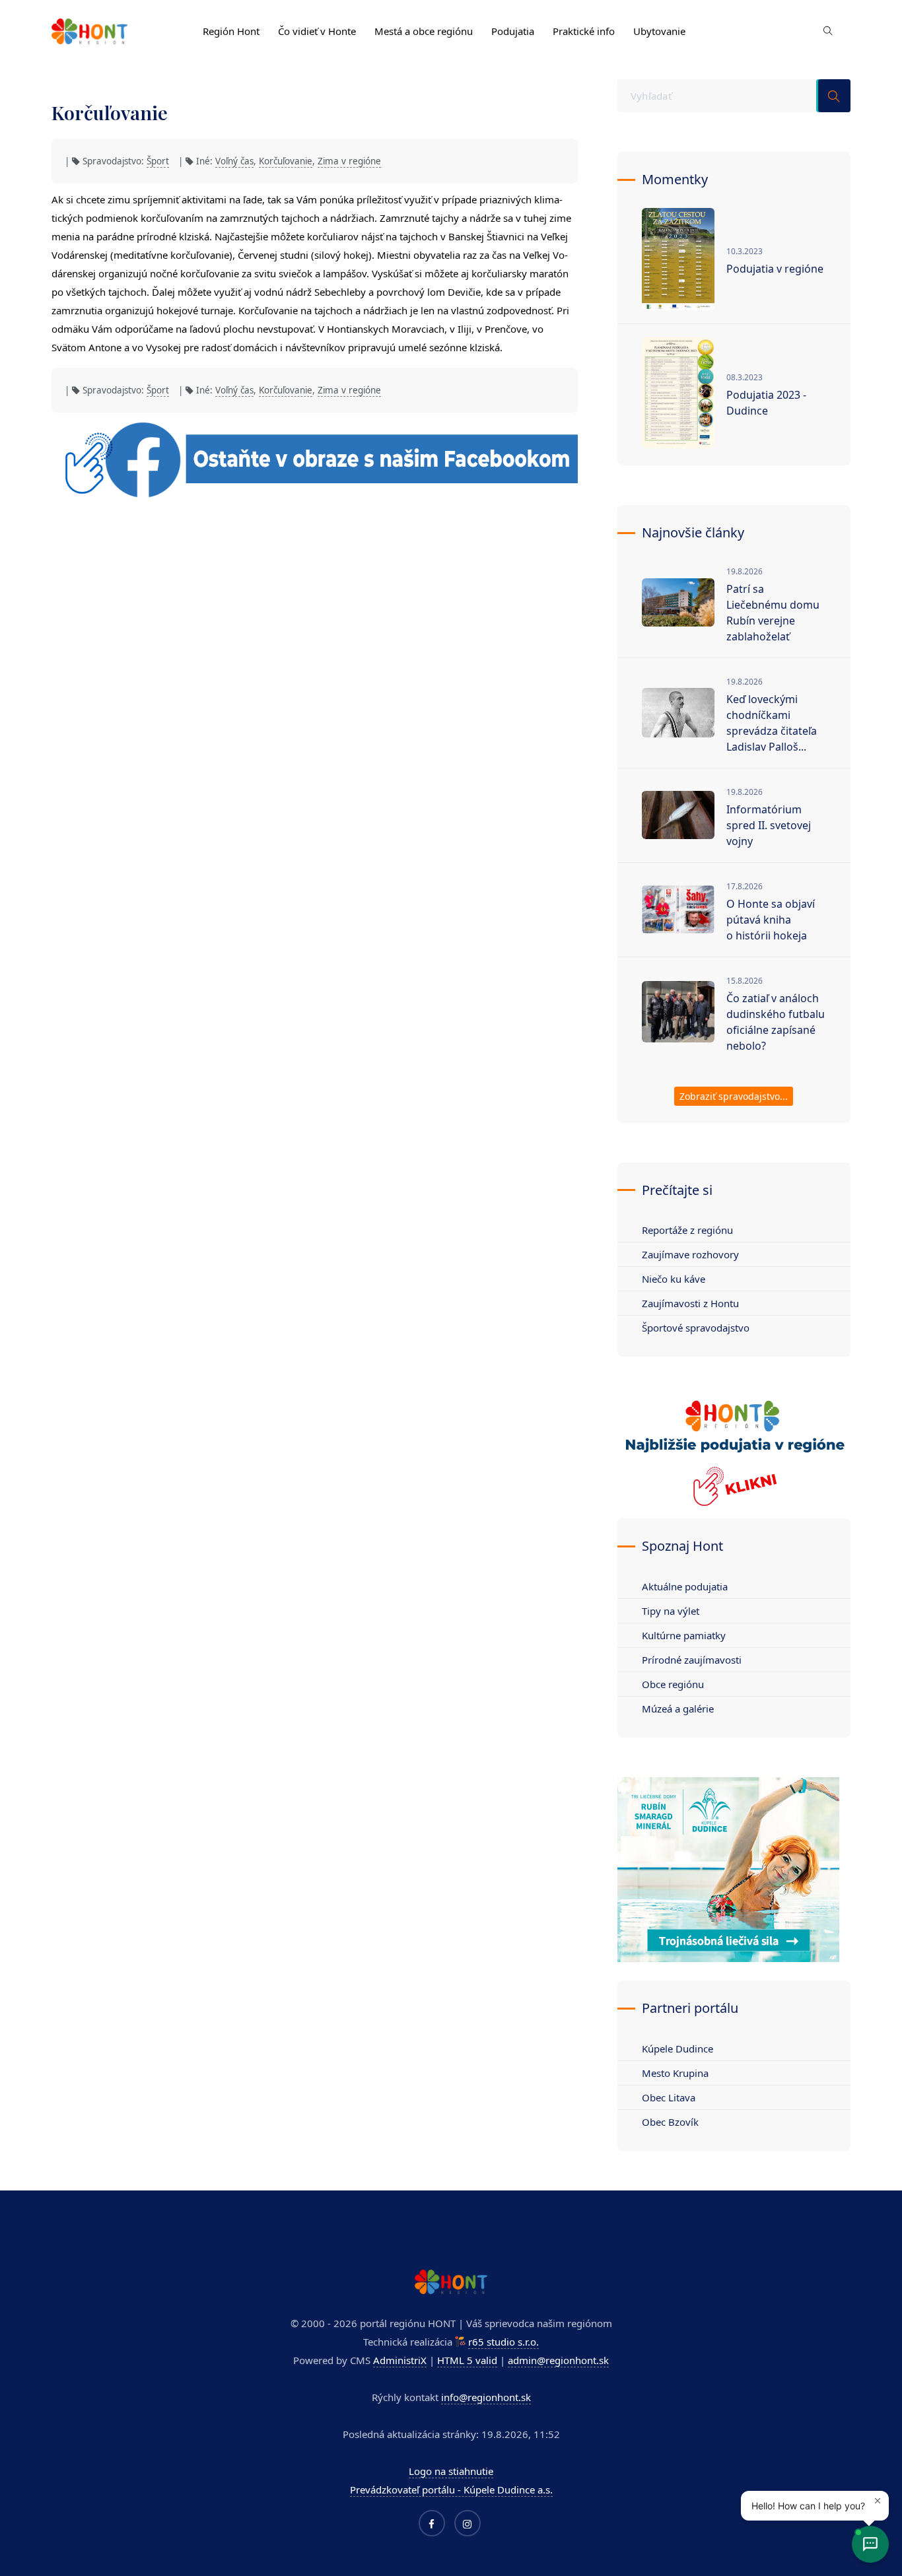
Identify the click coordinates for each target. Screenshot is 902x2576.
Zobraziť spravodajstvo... (734, 1096)
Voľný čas (234, 161)
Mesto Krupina (675, 2073)
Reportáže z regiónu (687, 1230)
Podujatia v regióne (775, 269)
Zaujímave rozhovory (690, 1254)
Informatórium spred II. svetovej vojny (769, 825)
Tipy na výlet (671, 1611)
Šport (158, 161)
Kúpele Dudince (677, 2049)
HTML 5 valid (467, 2360)
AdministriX (400, 2360)
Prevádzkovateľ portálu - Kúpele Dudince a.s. (451, 2490)
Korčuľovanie (286, 161)
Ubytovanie (659, 31)
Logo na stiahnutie (451, 2471)
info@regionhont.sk (486, 2397)
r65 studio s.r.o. (503, 2342)
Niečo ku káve (674, 1279)
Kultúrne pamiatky (684, 1635)
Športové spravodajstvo (696, 1328)
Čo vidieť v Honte (317, 31)
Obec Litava (669, 2097)
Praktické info (584, 31)
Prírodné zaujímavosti (692, 1660)
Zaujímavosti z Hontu (690, 1303)
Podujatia (513, 31)
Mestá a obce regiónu (424, 31)
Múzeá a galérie (678, 1709)
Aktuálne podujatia (685, 1586)
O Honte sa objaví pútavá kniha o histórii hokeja (771, 920)
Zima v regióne (349, 161)
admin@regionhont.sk (558, 2360)
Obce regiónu (673, 1684)
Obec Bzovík (670, 2122)
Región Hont (231, 31)
